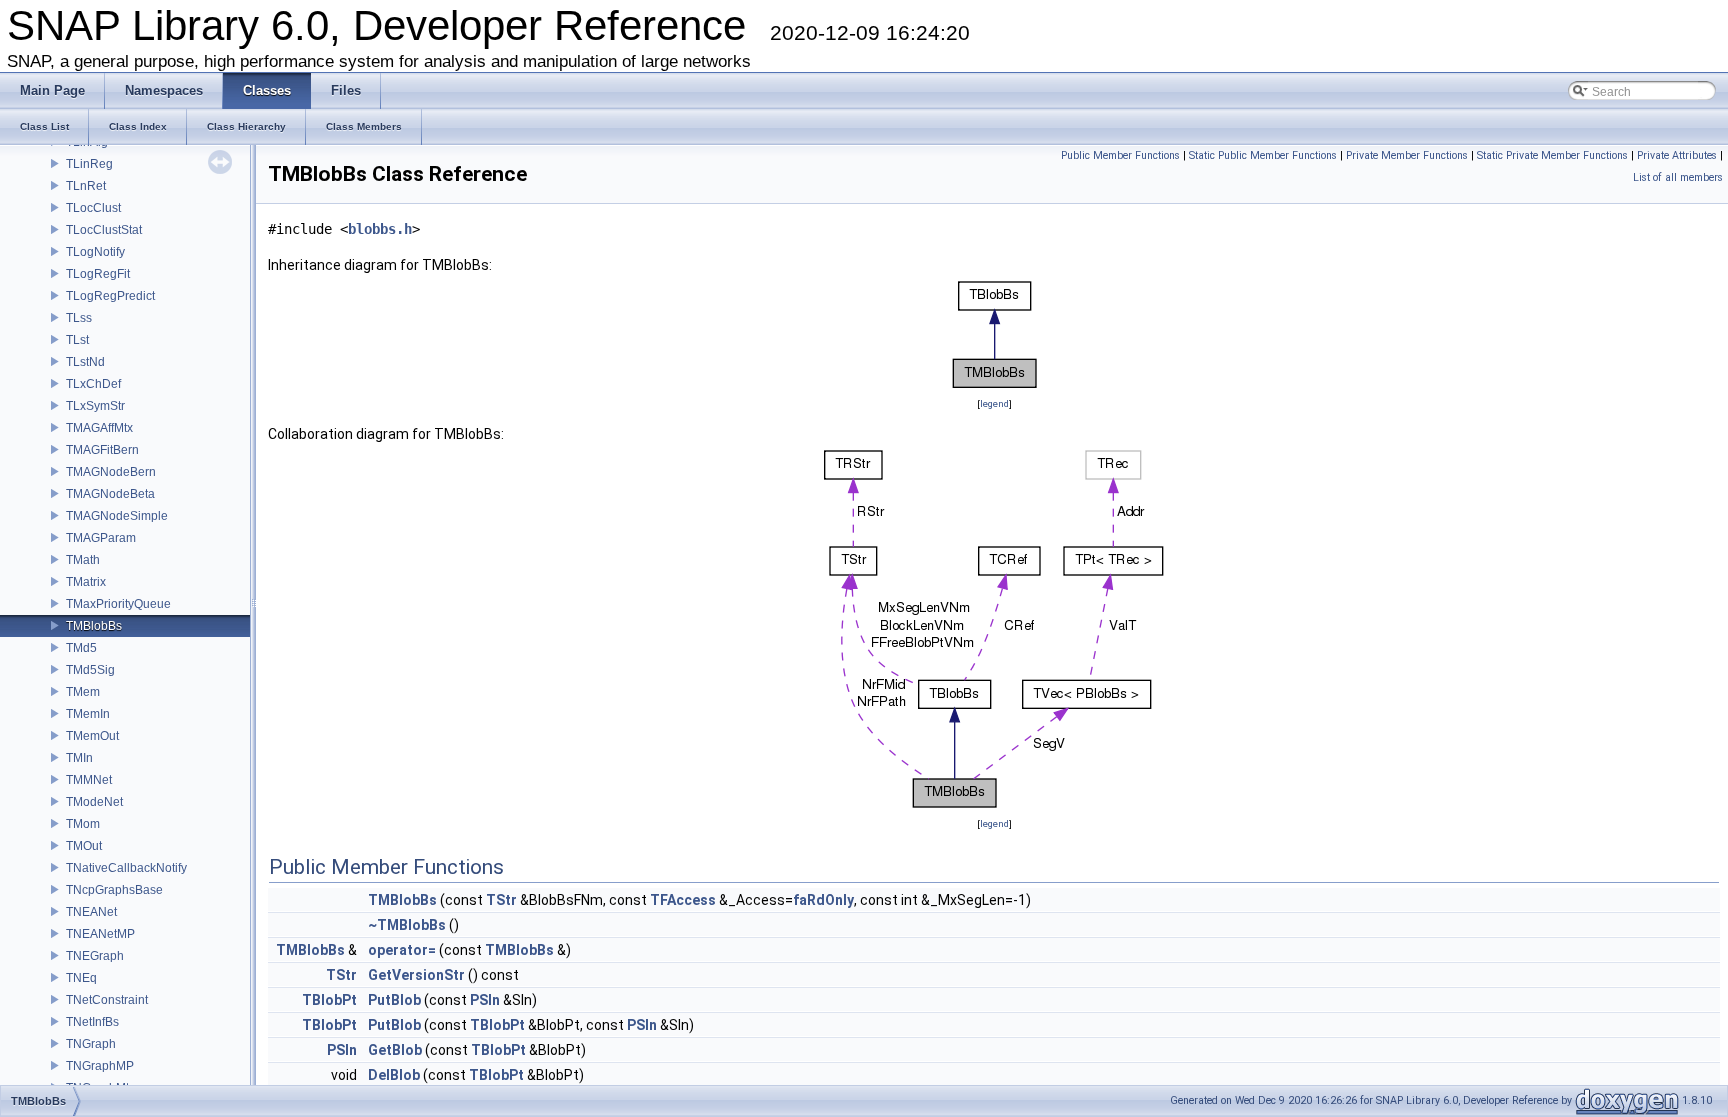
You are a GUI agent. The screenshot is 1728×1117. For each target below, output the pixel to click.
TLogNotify (95, 252)
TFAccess (683, 900)
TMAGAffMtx (99, 428)
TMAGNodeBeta (110, 494)
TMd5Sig (90, 670)
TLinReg (89, 164)
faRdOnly (823, 900)
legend (994, 403)
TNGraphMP (100, 1066)
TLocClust (93, 208)
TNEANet (91, 912)
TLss (79, 318)
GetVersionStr (416, 975)
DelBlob (394, 1075)
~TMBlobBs (407, 925)
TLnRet (86, 186)
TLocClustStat (104, 230)
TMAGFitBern (102, 450)
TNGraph (91, 1044)
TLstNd (85, 362)
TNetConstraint (107, 1000)
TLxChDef (93, 384)
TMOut (84, 846)
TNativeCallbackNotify (126, 868)
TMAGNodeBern (111, 472)
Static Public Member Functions (1263, 155)
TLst (77, 340)
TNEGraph (95, 956)
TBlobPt (329, 1000)
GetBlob (395, 1050)
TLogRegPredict (110, 296)
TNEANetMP (100, 934)
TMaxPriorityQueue (118, 604)
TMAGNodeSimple (117, 516)
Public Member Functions (1120, 155)
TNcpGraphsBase (114, 890)
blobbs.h (380, 229)
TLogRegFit (98, 274)
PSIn (485, 1000)
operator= (402, 950)
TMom (83, 824)
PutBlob (394, 1000)
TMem (83, 692)
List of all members (1678, 177)
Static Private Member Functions (1552, 155)
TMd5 (81, 648)
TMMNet (89, 780)
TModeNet (94, 802)
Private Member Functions (1407, 155)
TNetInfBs (92, 1022)
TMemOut (92, 736)
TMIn (79, 758)
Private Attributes (1677, 155)
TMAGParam (101, 538)
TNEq (81, 978)
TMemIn (88, 714)
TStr (501, 900)
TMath (83, 560)
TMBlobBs (94, 626)
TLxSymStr (95, 406)
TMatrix (86, 582)
